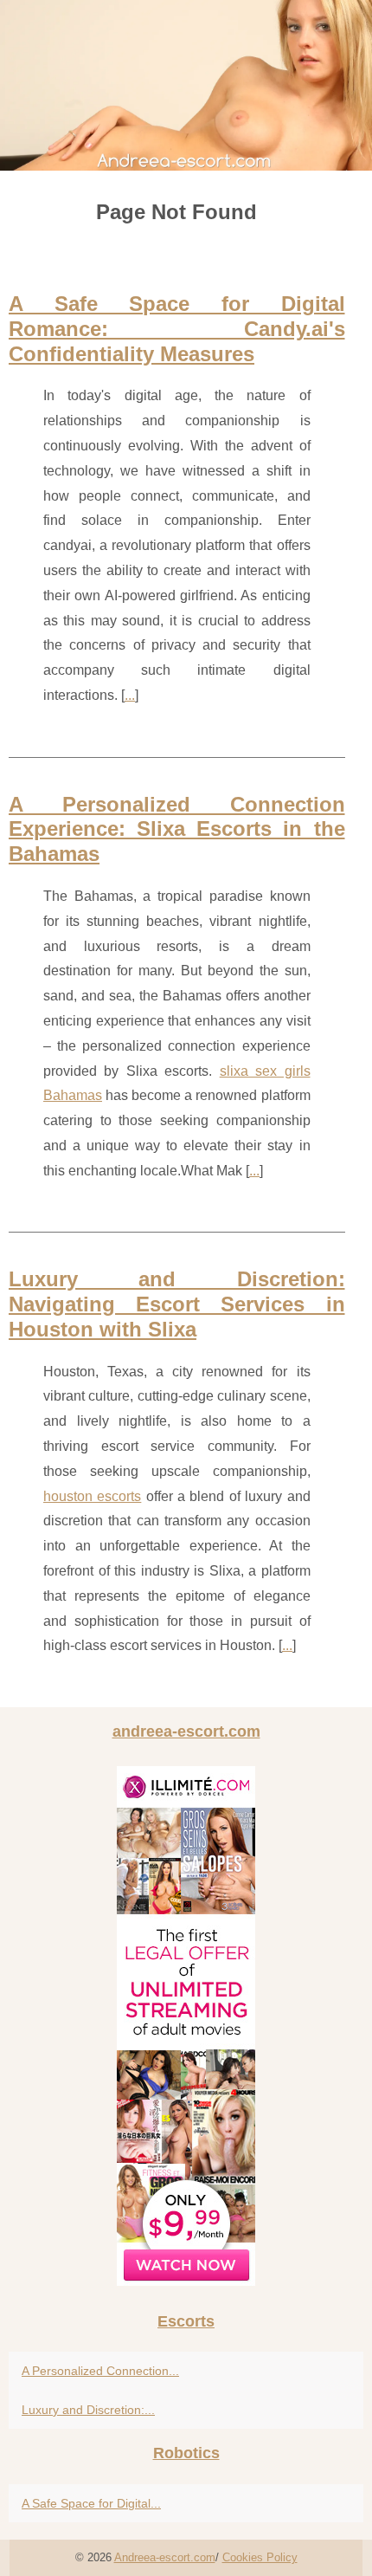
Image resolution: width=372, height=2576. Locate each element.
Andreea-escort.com (165, 2557)
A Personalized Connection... (100, 2371)
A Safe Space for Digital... (91, 2503)
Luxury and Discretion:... (88, 2410)
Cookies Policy (260, 2557)
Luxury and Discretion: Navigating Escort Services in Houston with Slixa (177, 1304)
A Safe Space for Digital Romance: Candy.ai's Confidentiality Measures (177, 329)
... (130, 695)
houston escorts (92, 1496)
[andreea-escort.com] (186, 85)
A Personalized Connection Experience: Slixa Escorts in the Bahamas (177, 829)
